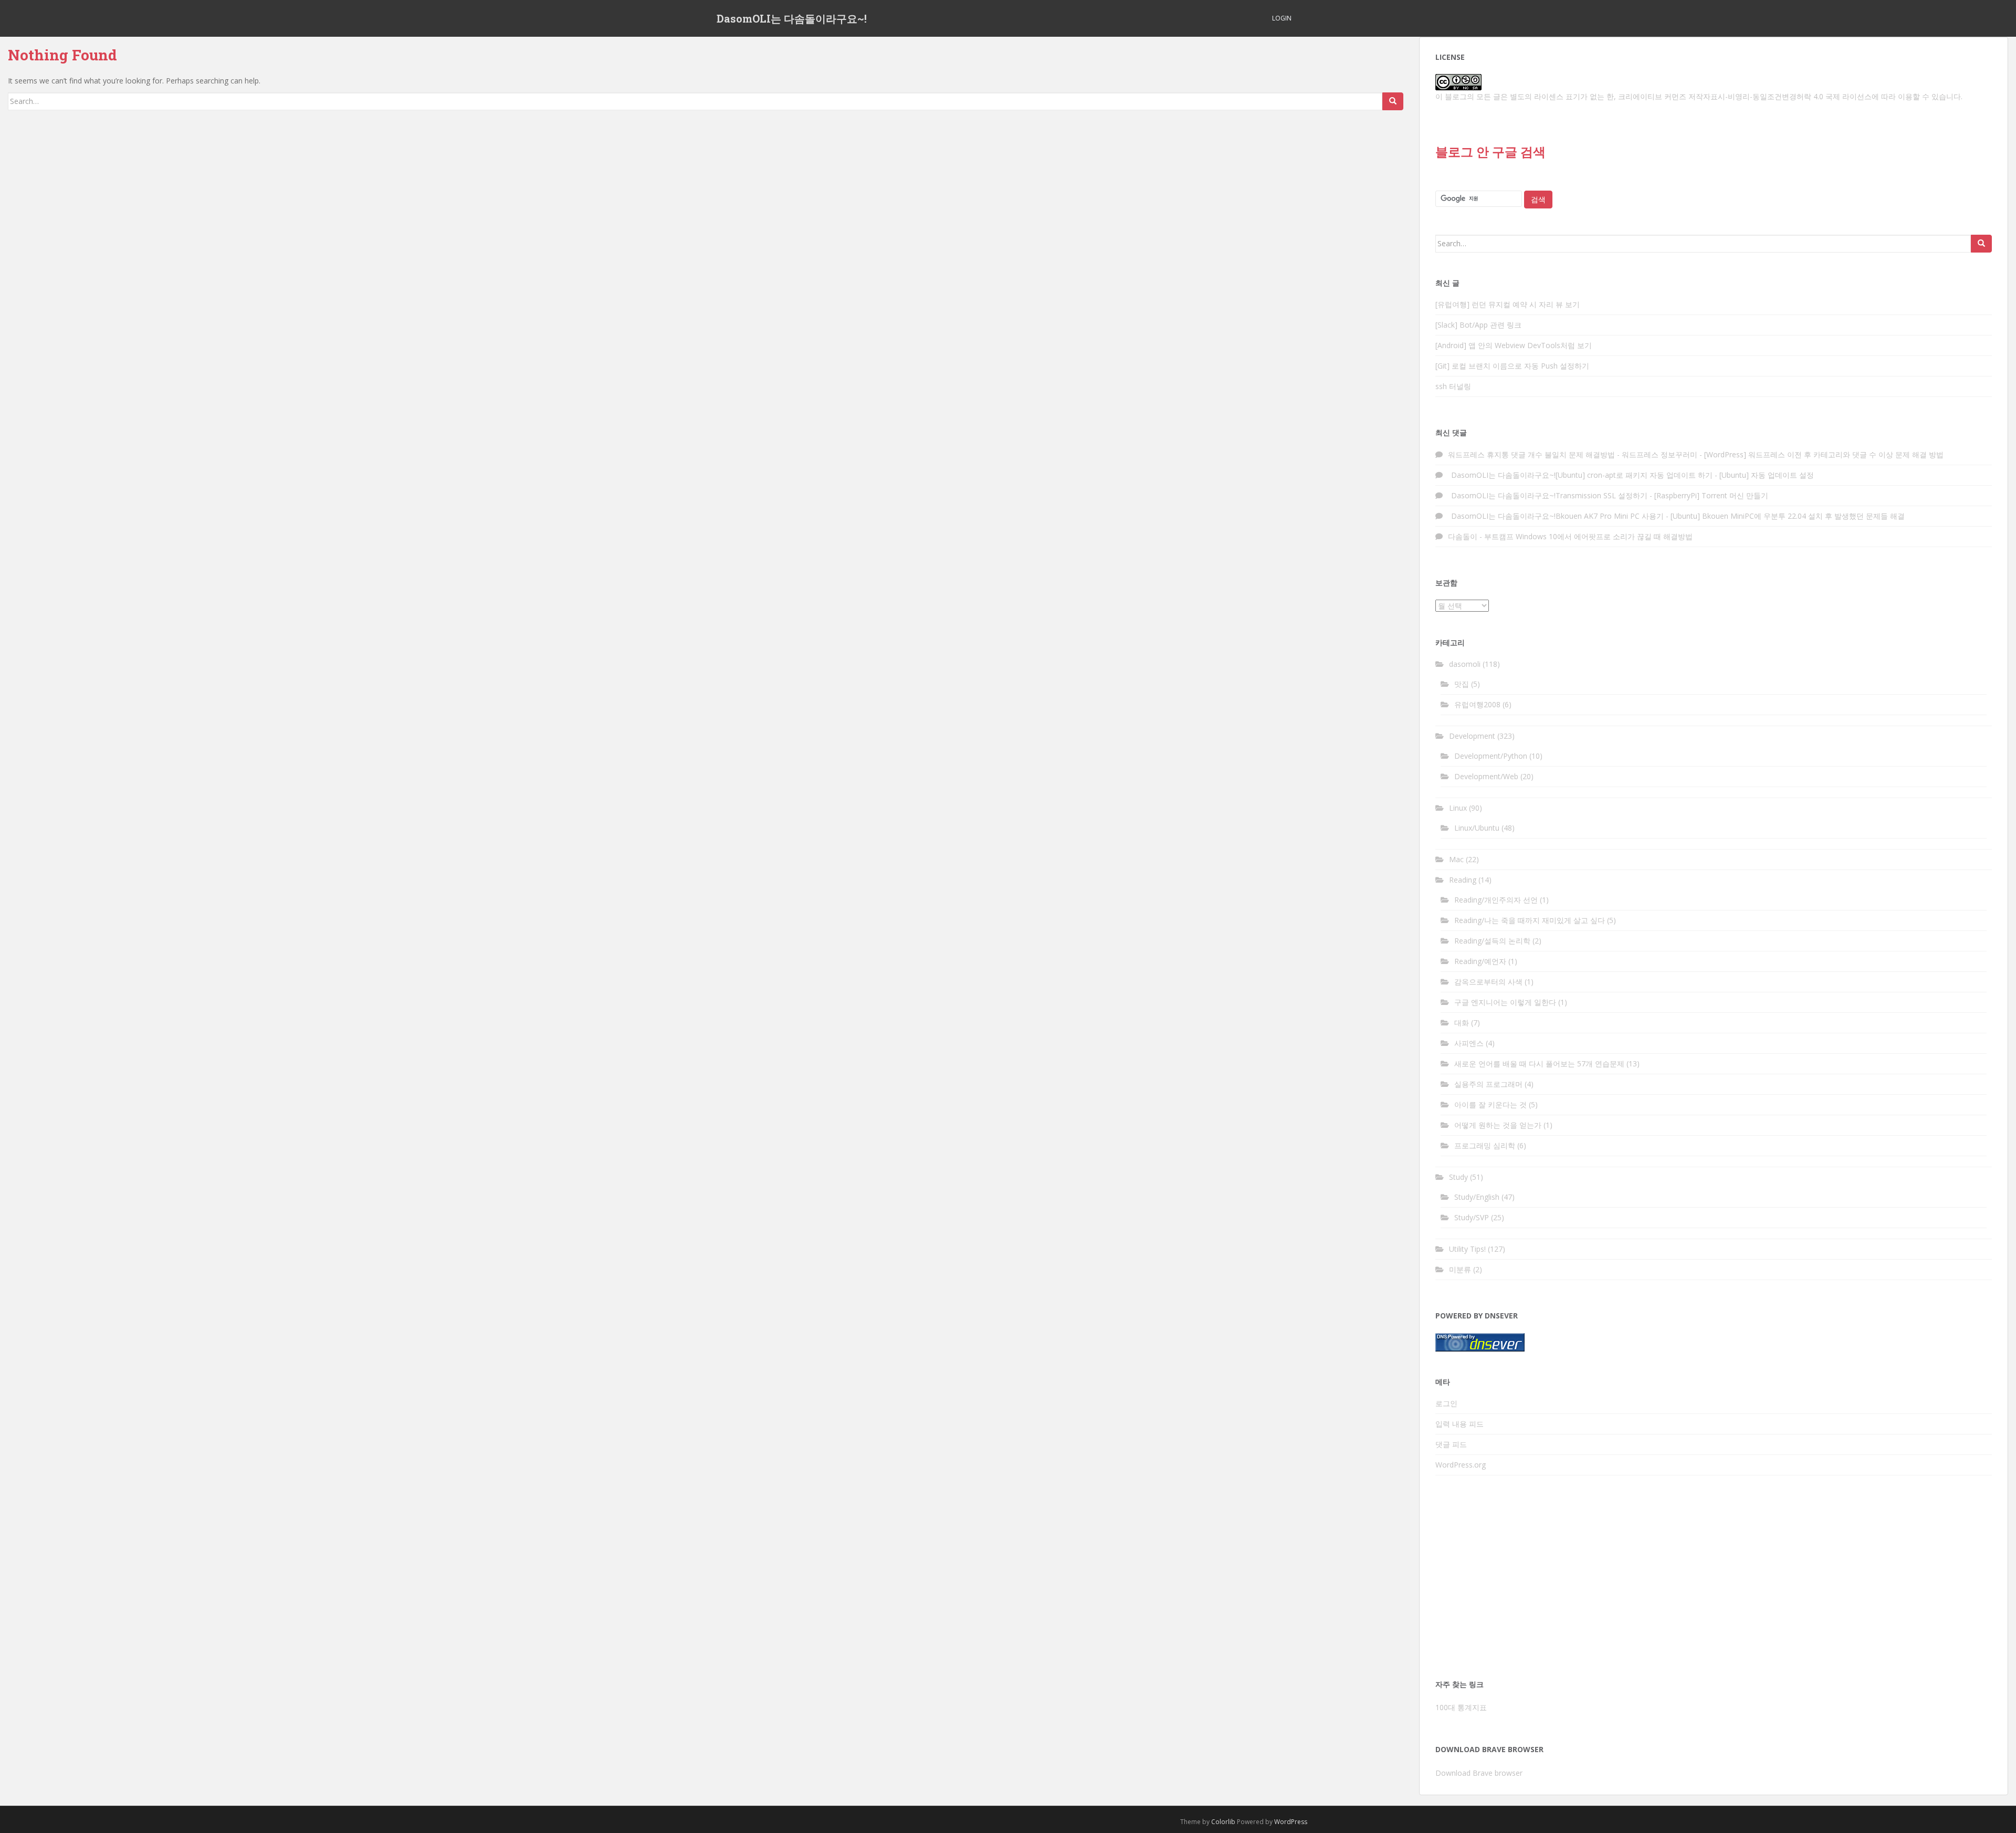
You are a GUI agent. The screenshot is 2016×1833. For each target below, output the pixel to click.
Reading (1463, 880)
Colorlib (1223, 1822)
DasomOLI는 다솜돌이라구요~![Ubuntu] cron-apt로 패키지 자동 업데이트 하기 (1580, 475)
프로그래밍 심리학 (1485, 1145)
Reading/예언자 (1480, 961)
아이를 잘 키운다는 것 (1490, 1104)
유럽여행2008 (1477, 704)
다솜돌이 (1463, 536)
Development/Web (1486, 776)
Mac (1456, 859)
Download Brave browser (1479, 1773)
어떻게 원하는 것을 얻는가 (1498, 1125)
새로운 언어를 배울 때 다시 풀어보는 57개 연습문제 (1539, 1064)
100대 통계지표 (1461, 1707)
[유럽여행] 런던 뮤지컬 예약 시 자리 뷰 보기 (1508, 304)
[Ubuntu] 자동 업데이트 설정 (1767, 475)
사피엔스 (1469, 1043)
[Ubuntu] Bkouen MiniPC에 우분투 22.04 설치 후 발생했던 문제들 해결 (1788, 516)
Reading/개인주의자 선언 (1496, 900)
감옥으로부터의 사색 (1488, 982)
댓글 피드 (1451, 1444)
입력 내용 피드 (1459, 1424)
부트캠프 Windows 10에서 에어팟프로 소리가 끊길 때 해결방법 (1588, 536)
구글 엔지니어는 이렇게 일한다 (1505, 1002)
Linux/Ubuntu (1477, 828)
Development (1472, 736)
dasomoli (1465, 664)
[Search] (1393, 101)
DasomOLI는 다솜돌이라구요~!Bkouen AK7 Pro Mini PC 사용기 (1556, 516)
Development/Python (1491, 756)
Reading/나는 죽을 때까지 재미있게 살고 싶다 (1530, 920)
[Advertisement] (1714, 1580)
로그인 (1446, 1403)
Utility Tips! (1467, 1249)
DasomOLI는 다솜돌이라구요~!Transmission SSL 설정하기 (1548, 495)
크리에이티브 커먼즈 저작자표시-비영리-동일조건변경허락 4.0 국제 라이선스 (1745, 96)
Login (1282, 18)
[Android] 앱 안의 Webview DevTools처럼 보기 (1514, 345)
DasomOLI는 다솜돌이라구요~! (792, 18)
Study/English (1477, 1197)
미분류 (1460, 1269)
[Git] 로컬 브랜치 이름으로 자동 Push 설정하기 (1512, 366)
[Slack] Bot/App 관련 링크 (1478, 325)
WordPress (1291, 1822)
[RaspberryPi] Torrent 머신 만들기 (1711, 495)
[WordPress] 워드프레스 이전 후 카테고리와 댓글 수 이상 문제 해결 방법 (1824, 454)
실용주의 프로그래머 (1488, 1084)
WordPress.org (1461, 1465)
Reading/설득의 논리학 (1492, 941)
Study (1458, 1177)
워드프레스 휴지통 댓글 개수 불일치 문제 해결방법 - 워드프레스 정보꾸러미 (1573, 454)
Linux (1458, 808)
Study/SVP (1472, 1217)
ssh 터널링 (1453, 386)
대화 (1462, 1023)
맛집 (1462, 684)
